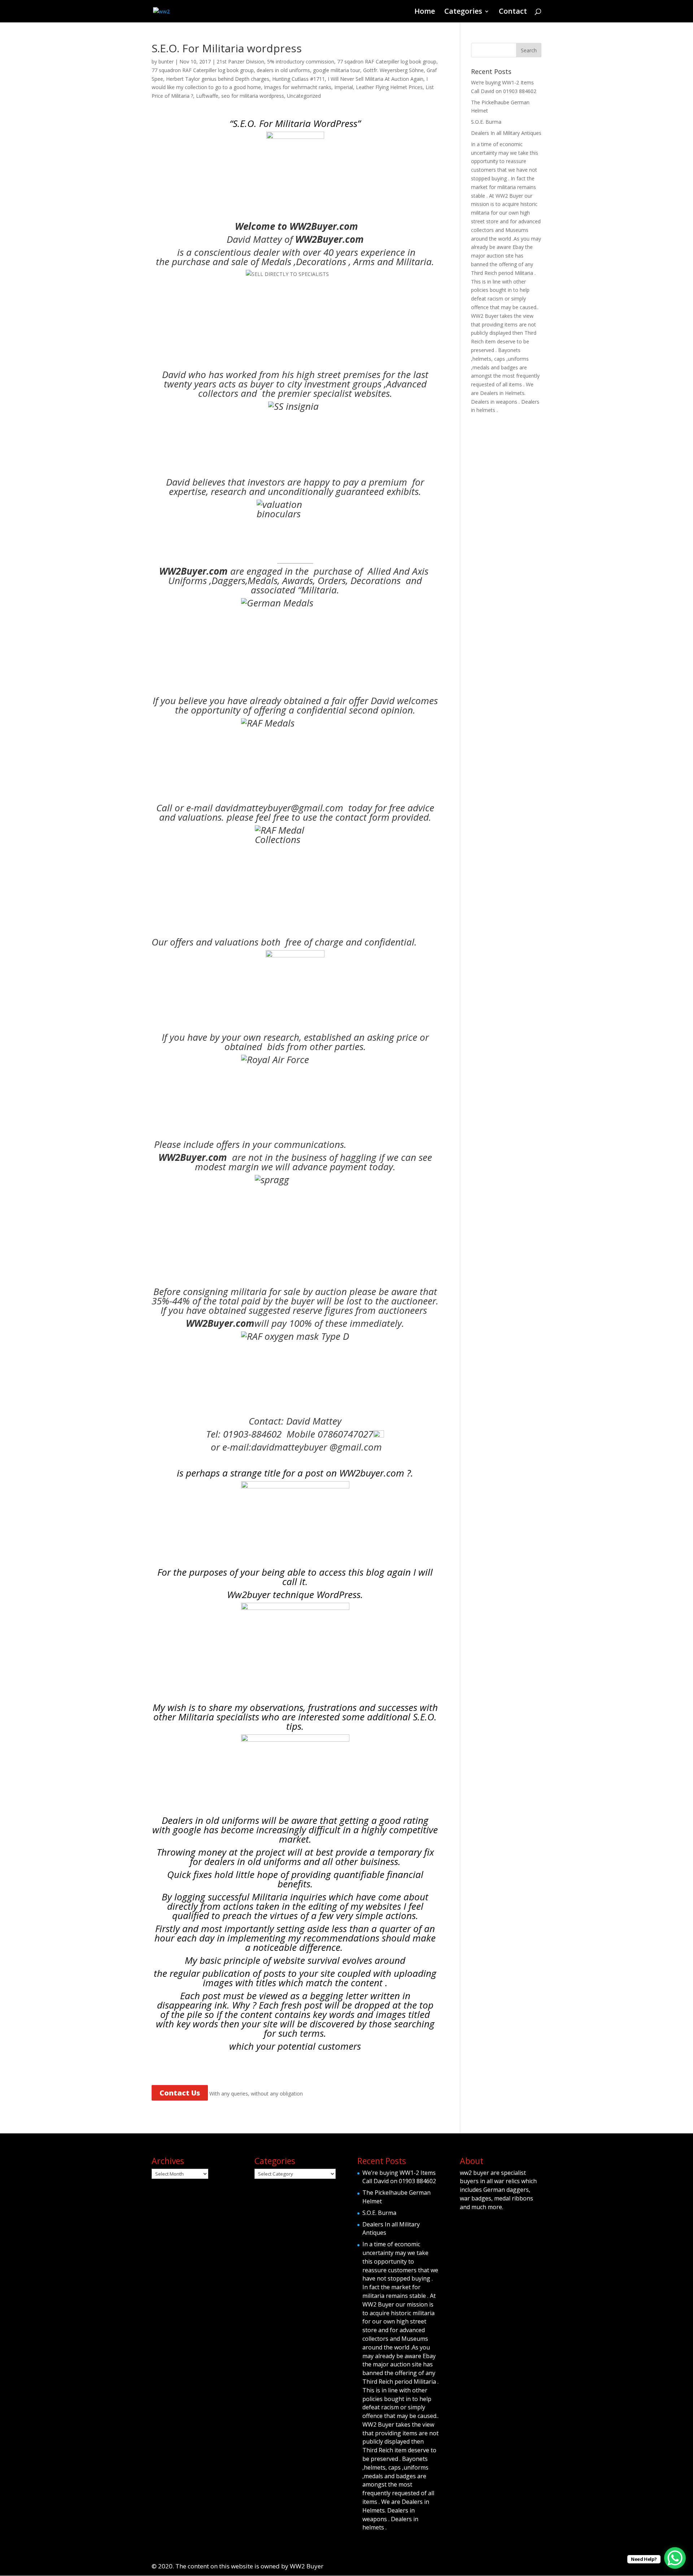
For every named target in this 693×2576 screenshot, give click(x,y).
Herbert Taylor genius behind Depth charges (218, 79)
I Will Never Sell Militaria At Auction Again (376, 79)
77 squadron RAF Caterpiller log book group (203, 70)
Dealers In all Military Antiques (506, 133)
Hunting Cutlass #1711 (298, 79)
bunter (166, 62)
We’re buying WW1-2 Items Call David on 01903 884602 (399, 2177)
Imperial (344, 87)
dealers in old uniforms (283, 70)
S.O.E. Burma (486, 122)
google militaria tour (337, 70)
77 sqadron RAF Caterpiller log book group (387, 62)
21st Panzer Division (240, 62)
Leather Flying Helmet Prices (389, 87)
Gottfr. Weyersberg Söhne (393, 70)
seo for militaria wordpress (253, 96)
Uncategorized (304, 96)
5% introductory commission (301, 62)
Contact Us (180, 2093)
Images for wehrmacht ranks (298, 87)
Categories (463, 12)
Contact (513, 12)
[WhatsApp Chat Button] (675, 2558)
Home (425, 12)
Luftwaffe (207, 96)
